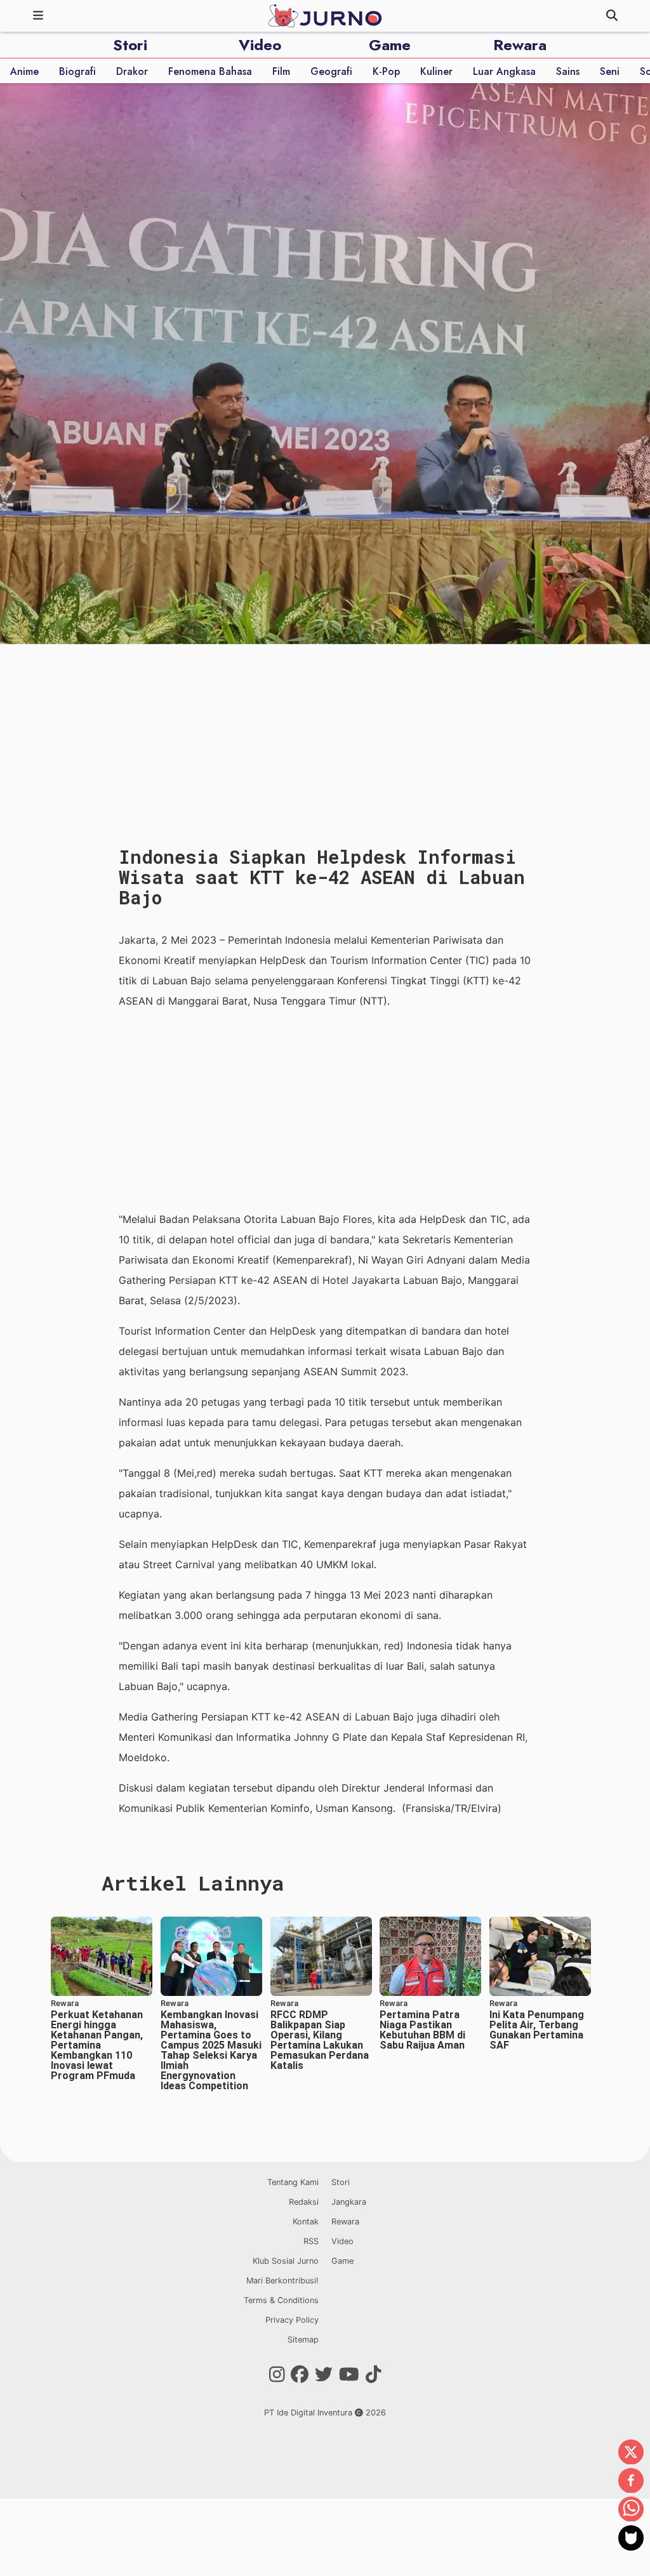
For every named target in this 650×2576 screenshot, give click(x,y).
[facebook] (631, 2481)
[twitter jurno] (324, 2375)
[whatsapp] (631, 2510)
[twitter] (631, 2453)
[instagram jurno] (277, 2375)
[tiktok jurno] (374, 2375)
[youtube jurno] (349, 2375)
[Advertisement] (325, 1110)
